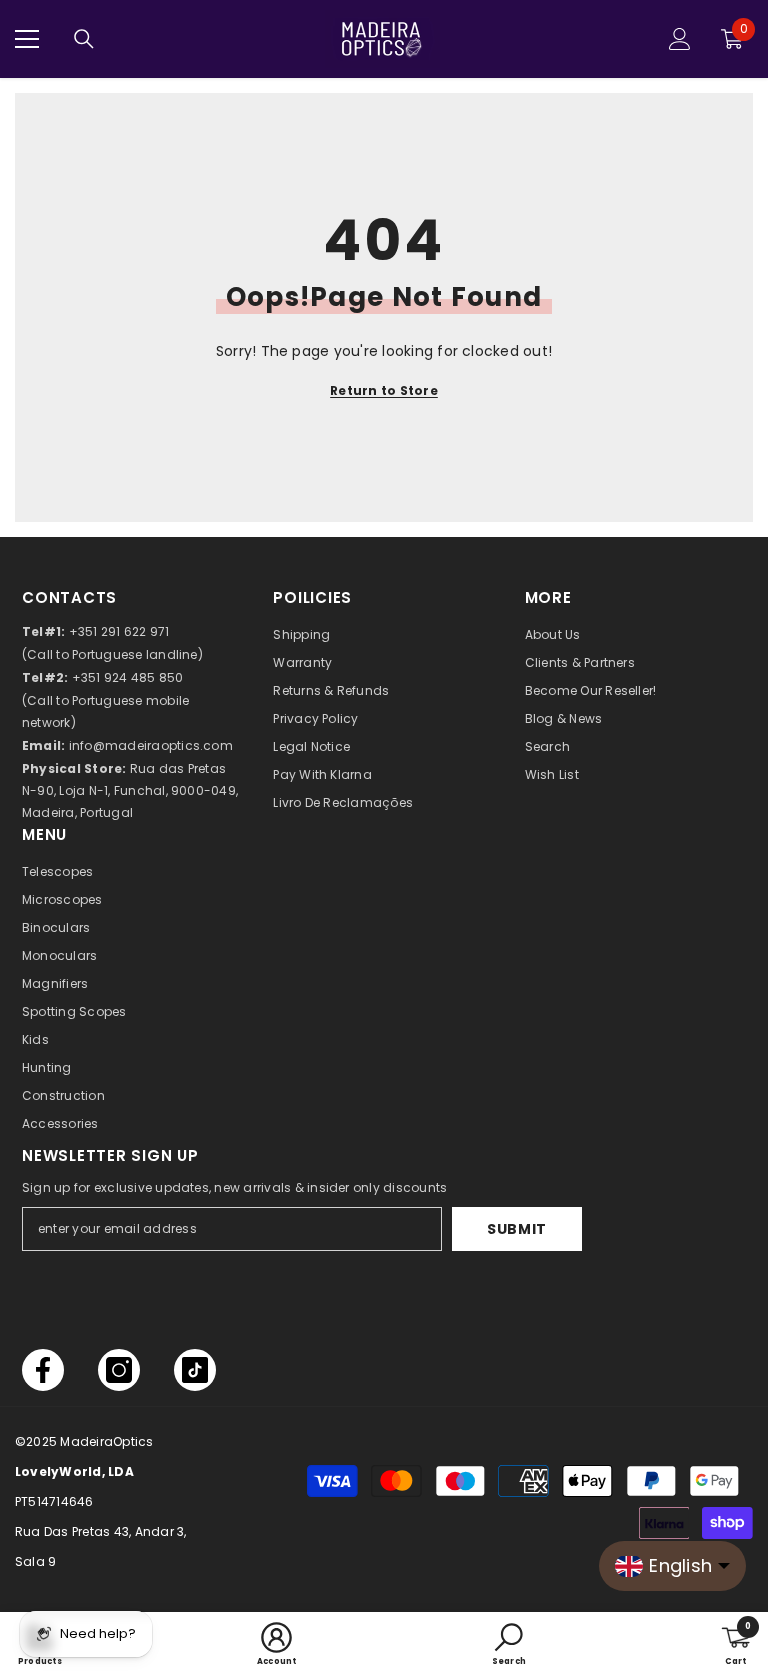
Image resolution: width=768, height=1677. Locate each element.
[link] (277, 1644)
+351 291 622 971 (119, 631)
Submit (517, 1229)
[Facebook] (43, 1370)
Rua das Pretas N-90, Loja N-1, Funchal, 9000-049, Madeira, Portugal (130, 790)
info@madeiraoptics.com (151, 745)
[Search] (84, 39)
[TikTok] (195, 1370)
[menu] (27, 39)
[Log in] (680, 39)
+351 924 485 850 (128, 677)
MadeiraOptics (106, 1441)
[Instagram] (119, 1370)
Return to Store (384, 390)
